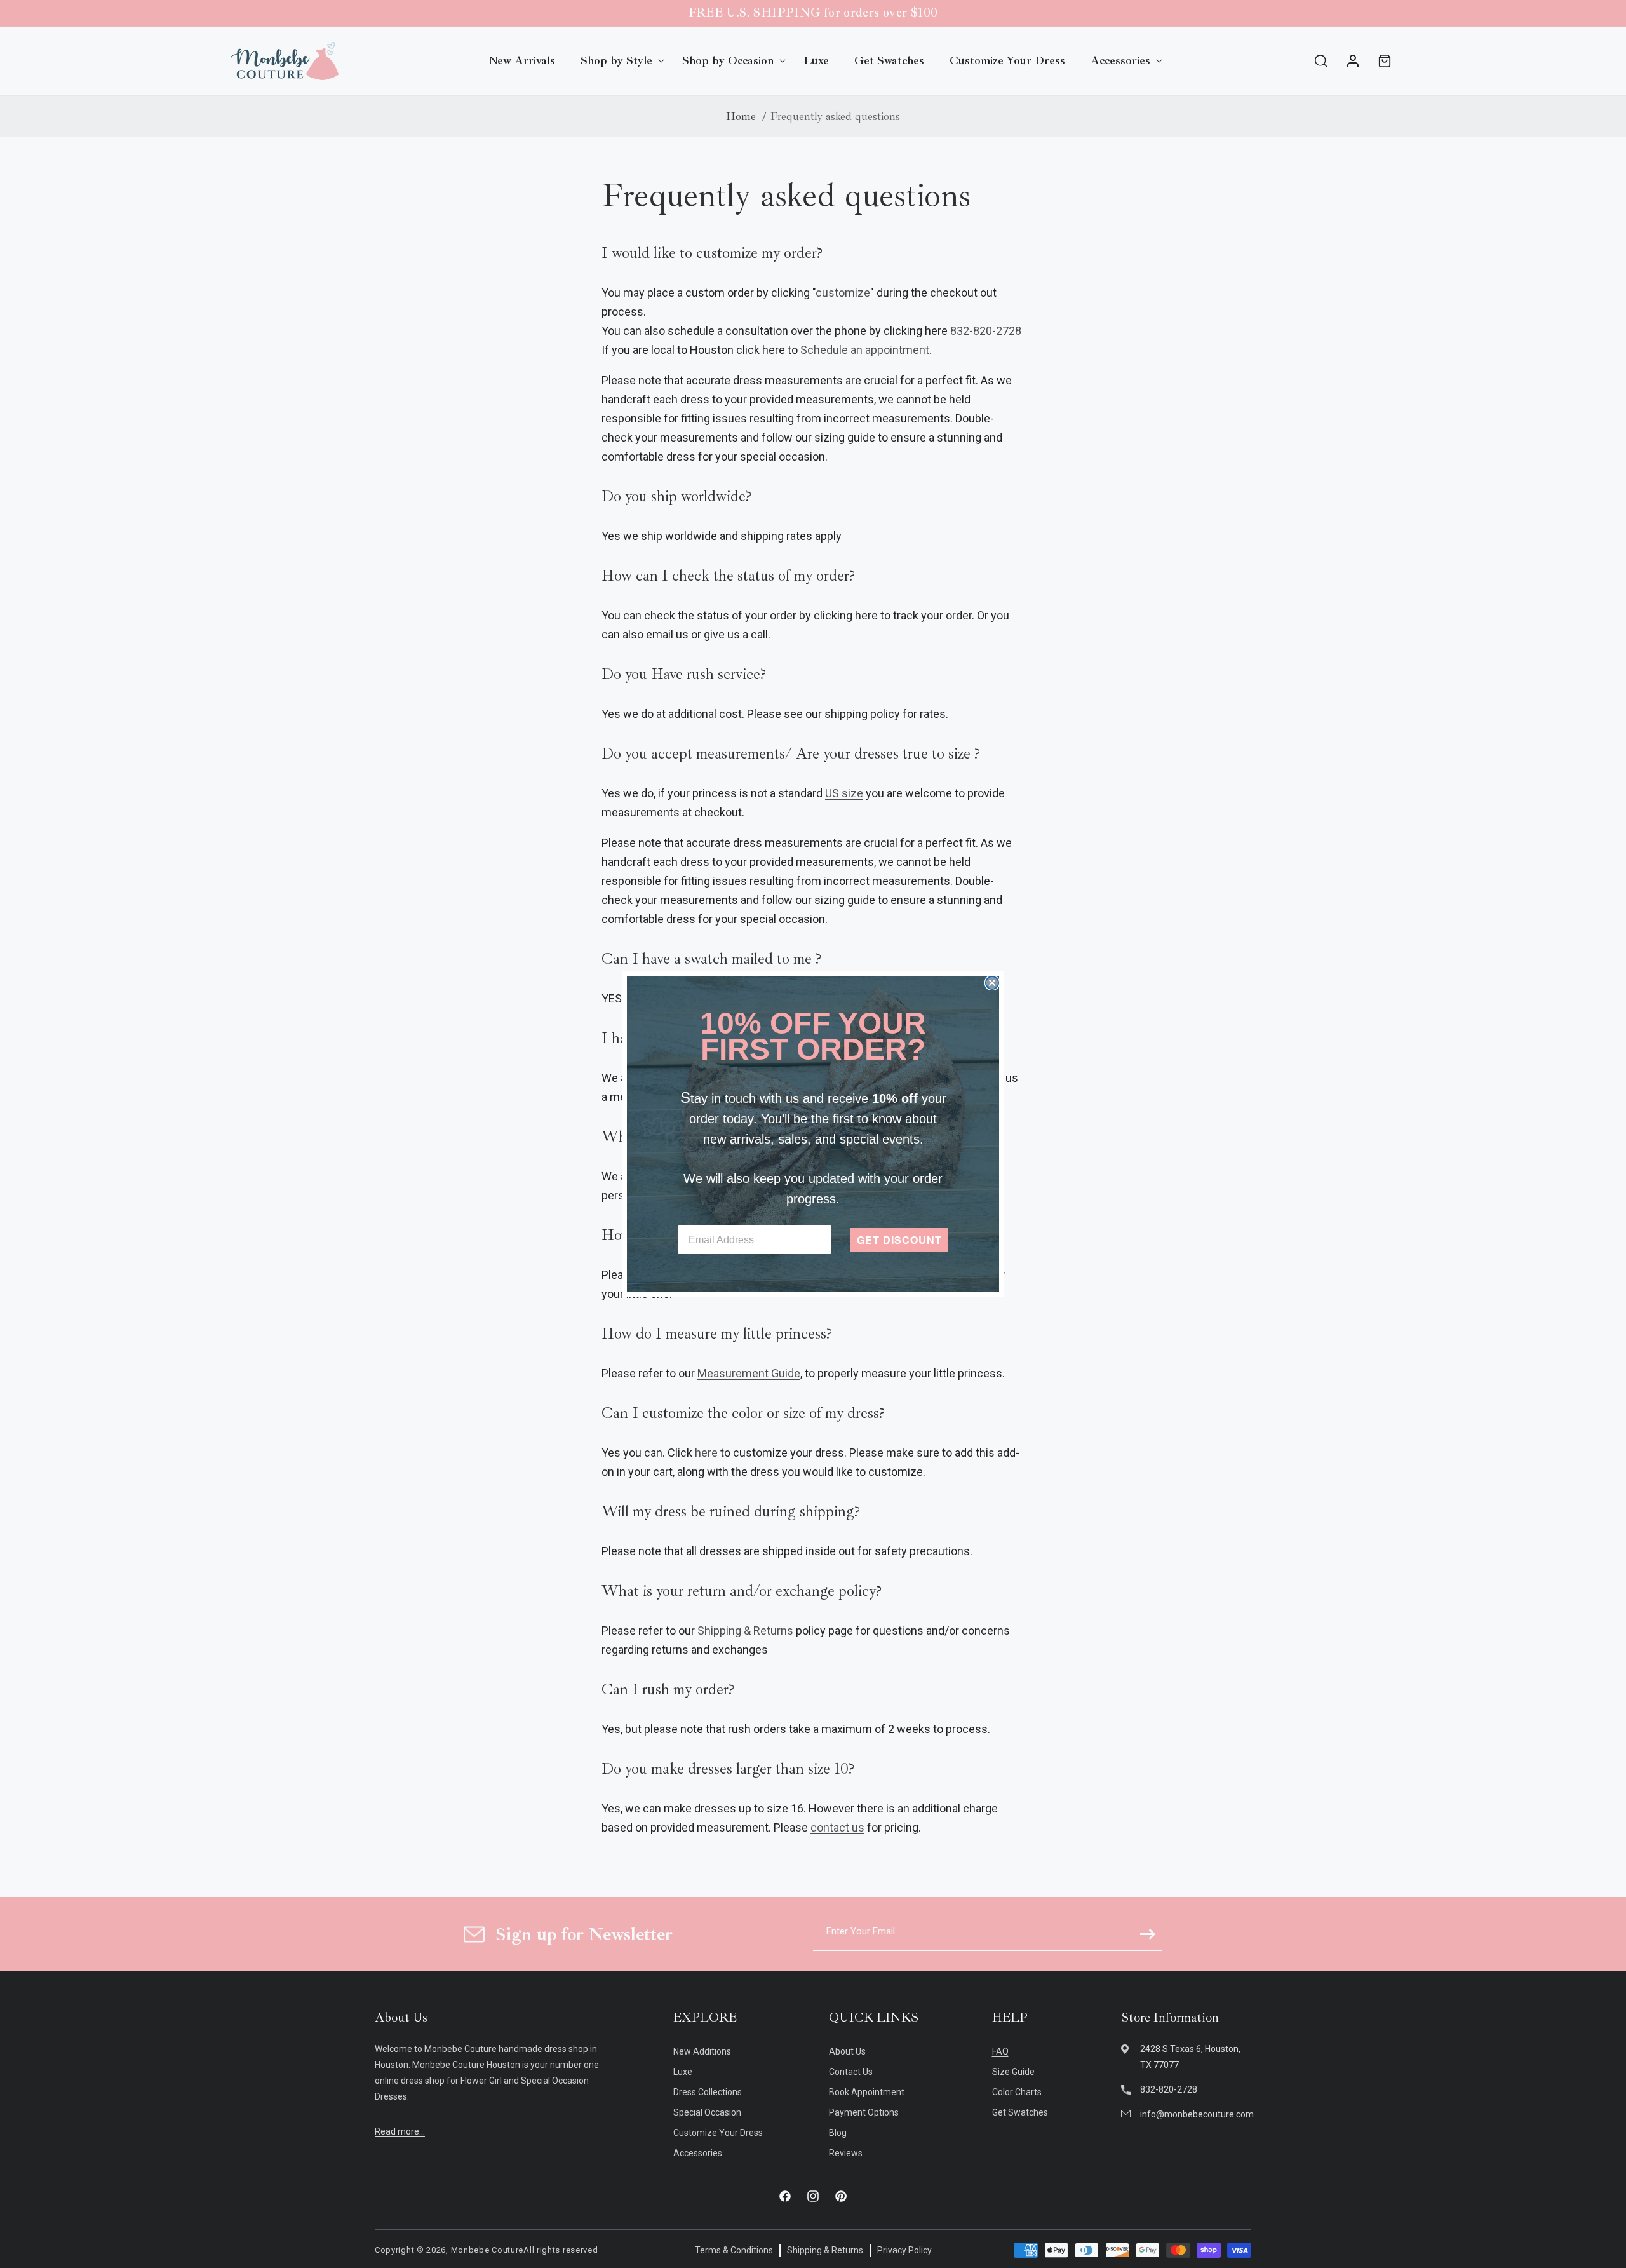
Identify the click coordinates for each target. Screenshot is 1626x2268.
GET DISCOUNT (899, 1240)
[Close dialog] (992, 983)
